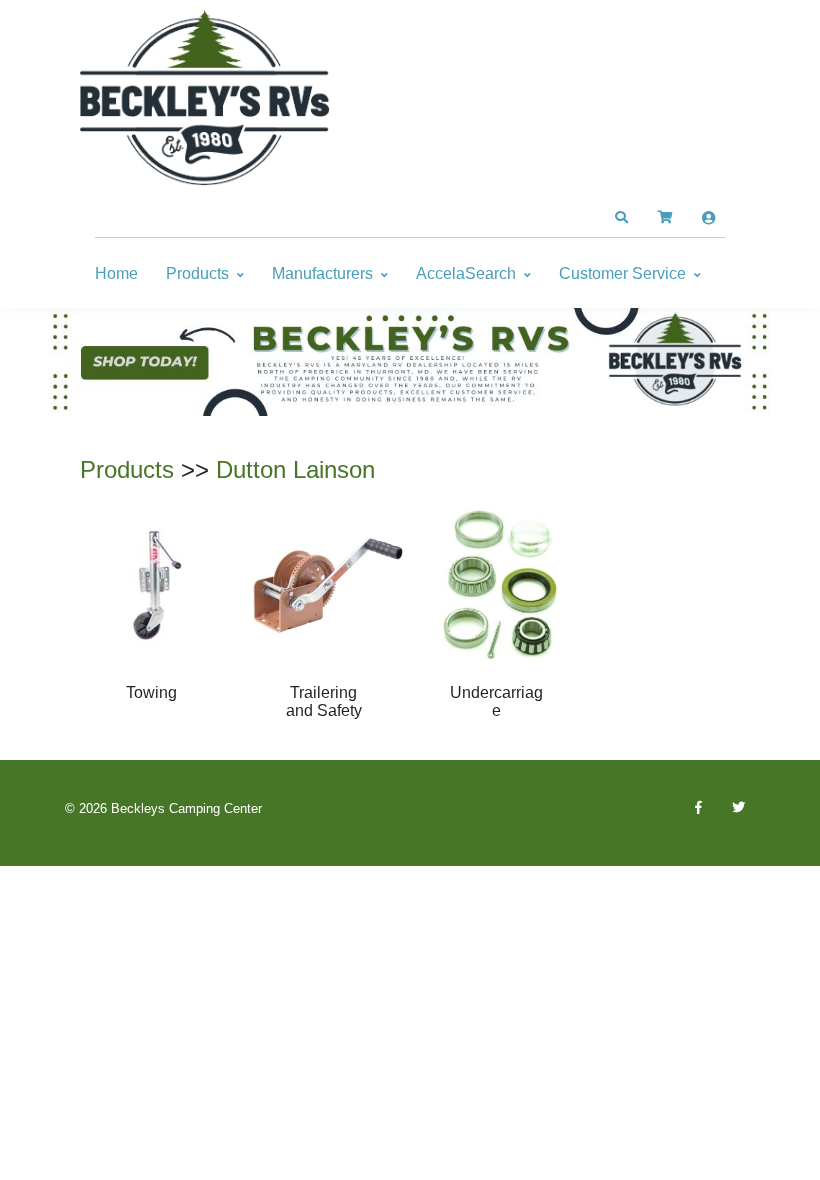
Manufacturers (322, 273)
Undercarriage (496, 701)
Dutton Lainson (295, 469)
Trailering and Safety (324, 701)
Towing (151, 692)
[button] (621, 218)
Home (116, 273)
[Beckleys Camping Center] (205, 98)
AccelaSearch (466, 273)
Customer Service (622, 273)
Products (197, 273)
